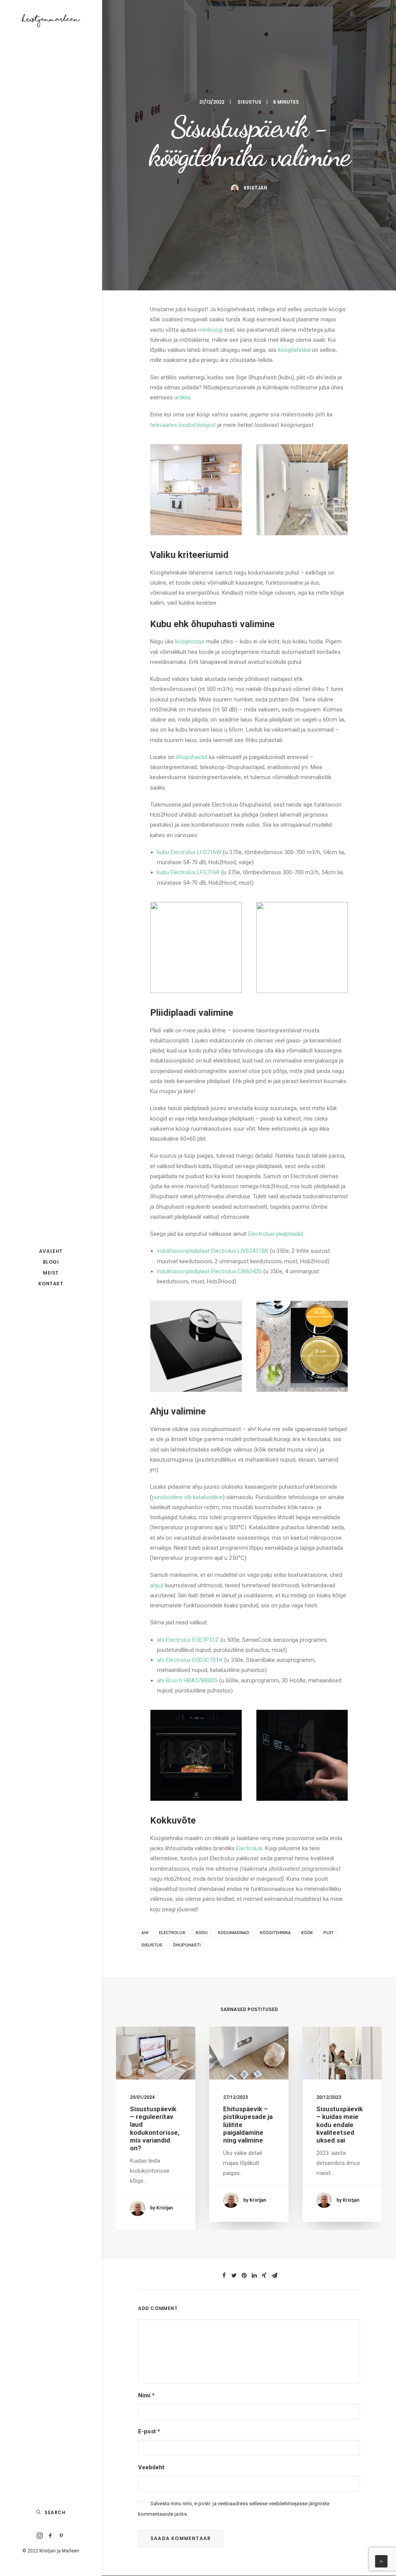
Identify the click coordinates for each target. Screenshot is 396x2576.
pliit (329, 1933)
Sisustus (249, 102)
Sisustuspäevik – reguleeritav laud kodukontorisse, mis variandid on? (155, 2129)
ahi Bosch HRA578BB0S (187, 1680)
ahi (145, 1933)
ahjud (157, 1585)
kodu (202, 1933)
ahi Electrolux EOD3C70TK (190, 1660)
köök (307, 1933)
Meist (51, 1273)
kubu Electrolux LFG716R (188, 872)
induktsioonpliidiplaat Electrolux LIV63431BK (213, 1251)
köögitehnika (294, 350)
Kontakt (51, 1284)
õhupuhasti (187, 1945)
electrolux (172, 1933)
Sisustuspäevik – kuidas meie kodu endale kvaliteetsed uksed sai (340, 2125)
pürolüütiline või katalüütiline (187, 1497)
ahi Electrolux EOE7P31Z (188, 1640)
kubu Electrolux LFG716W (189, 852)
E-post (149, 2431)
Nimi (146, 2395)
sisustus (152, 1945)
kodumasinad (234, 1933)
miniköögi (211, 330)
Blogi (51, 1262)
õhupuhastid (192, 757)
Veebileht (151, 2467)
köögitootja (190, 641)
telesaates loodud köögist (183, 425)
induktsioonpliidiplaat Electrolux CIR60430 (209, 1271)
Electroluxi (249, 1848)
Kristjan (255, 188)
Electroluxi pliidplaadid (276, 1234)
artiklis (183, 397)
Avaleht (51, 1251)
